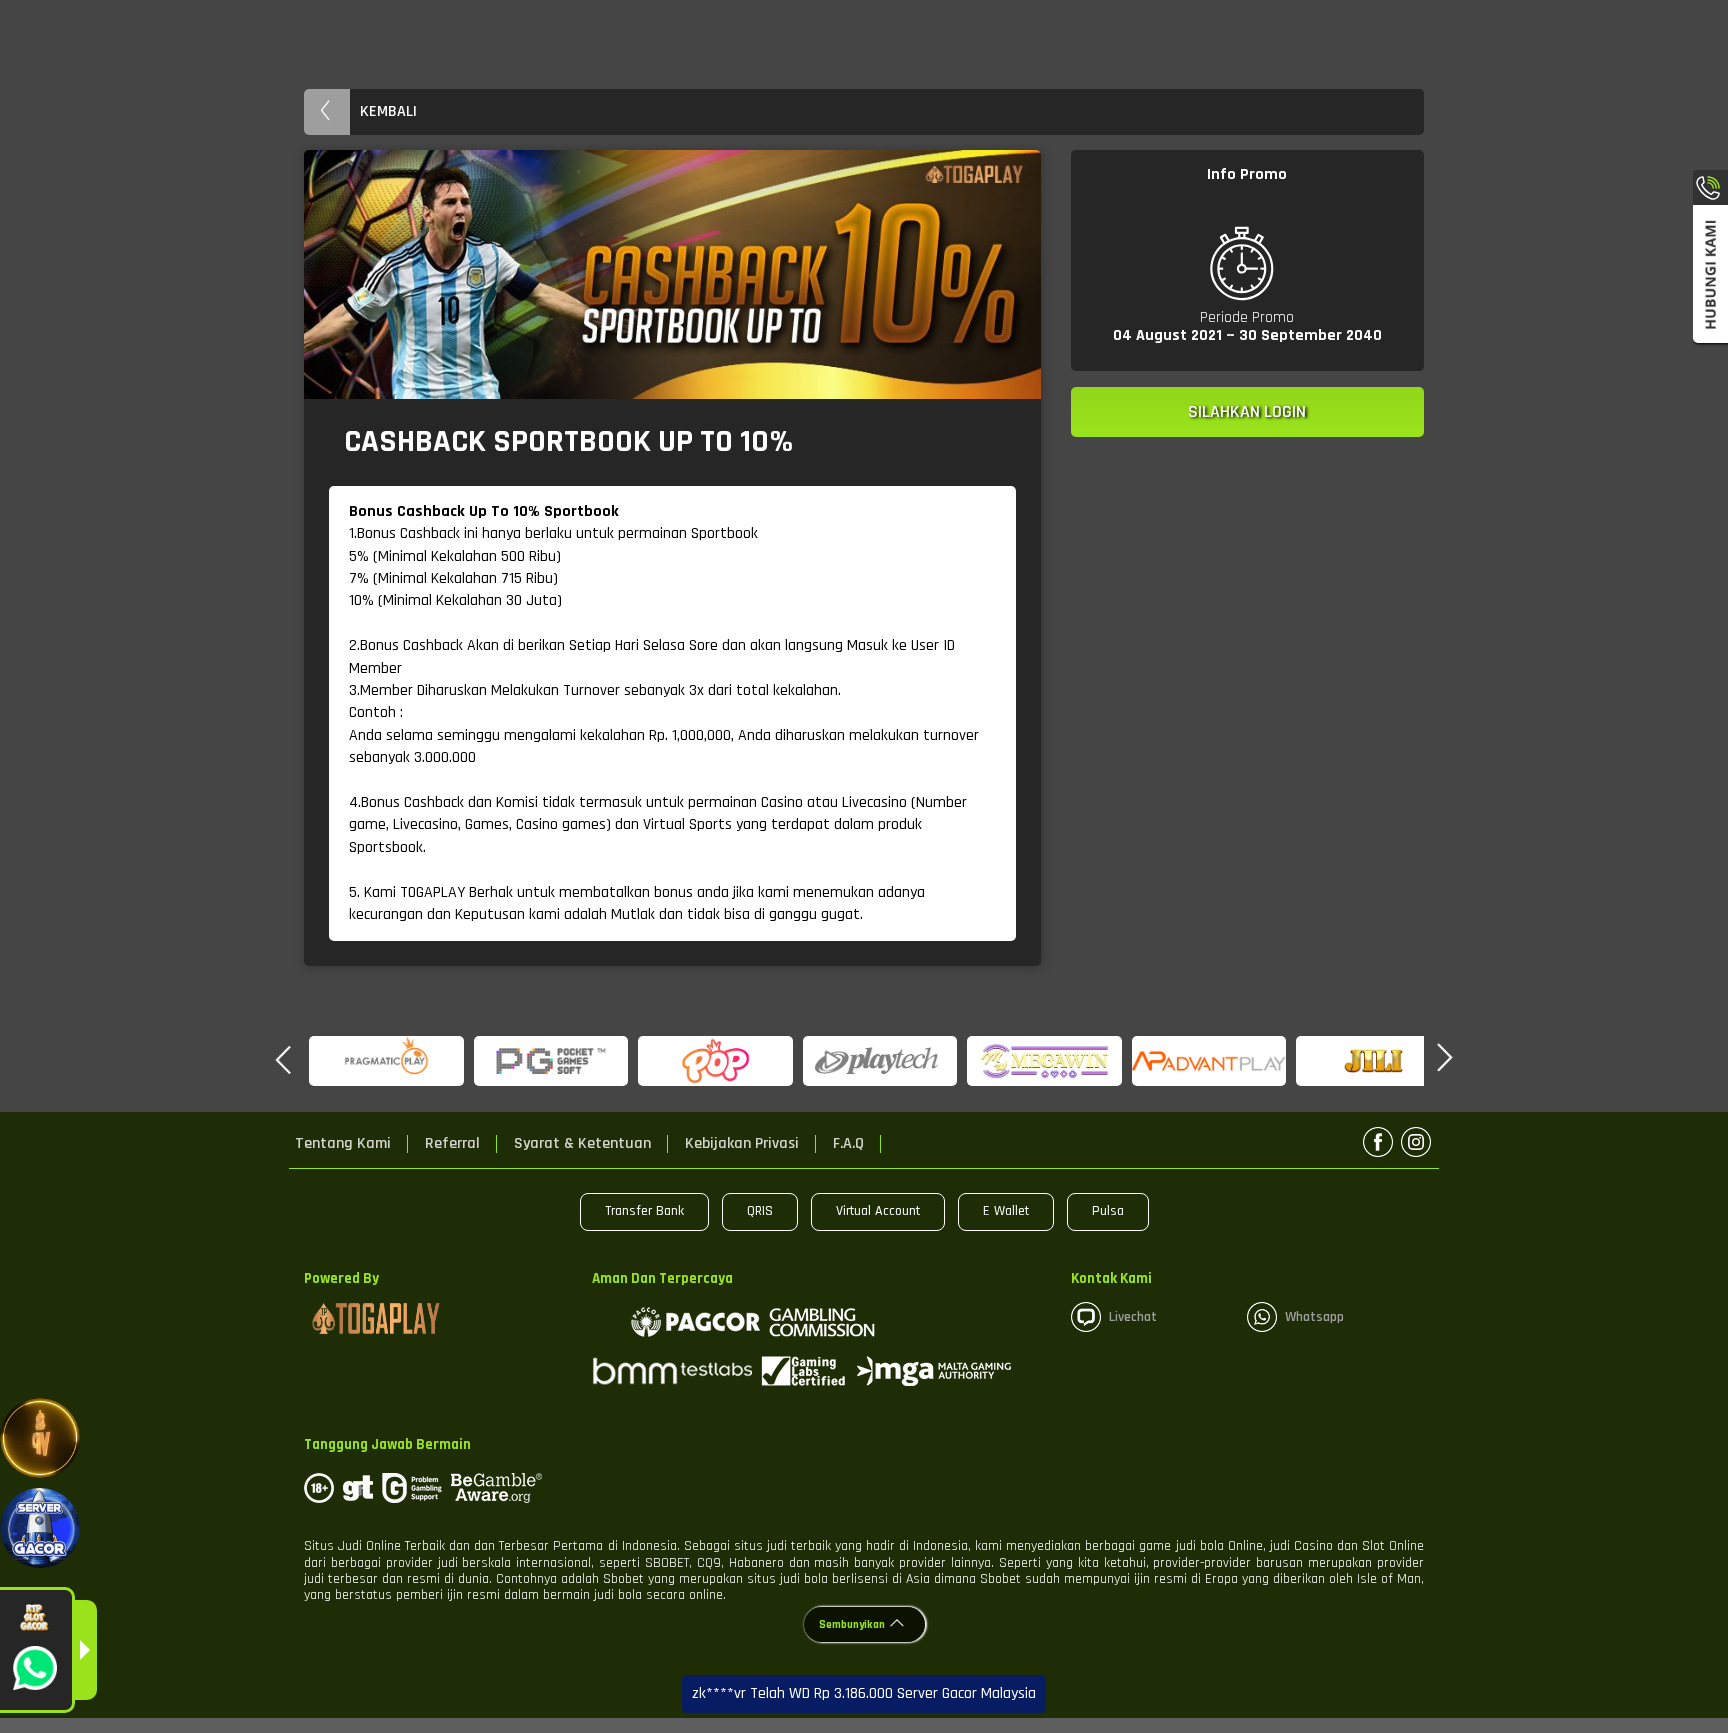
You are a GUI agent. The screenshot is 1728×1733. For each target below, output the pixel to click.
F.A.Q (848, 1144)
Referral (452, 1144)
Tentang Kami (343, 1144)
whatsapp (1314, 1317)
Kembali (388, 111)
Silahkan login (1247, 411)
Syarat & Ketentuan (582, 1144)
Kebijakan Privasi (742, 1144)
